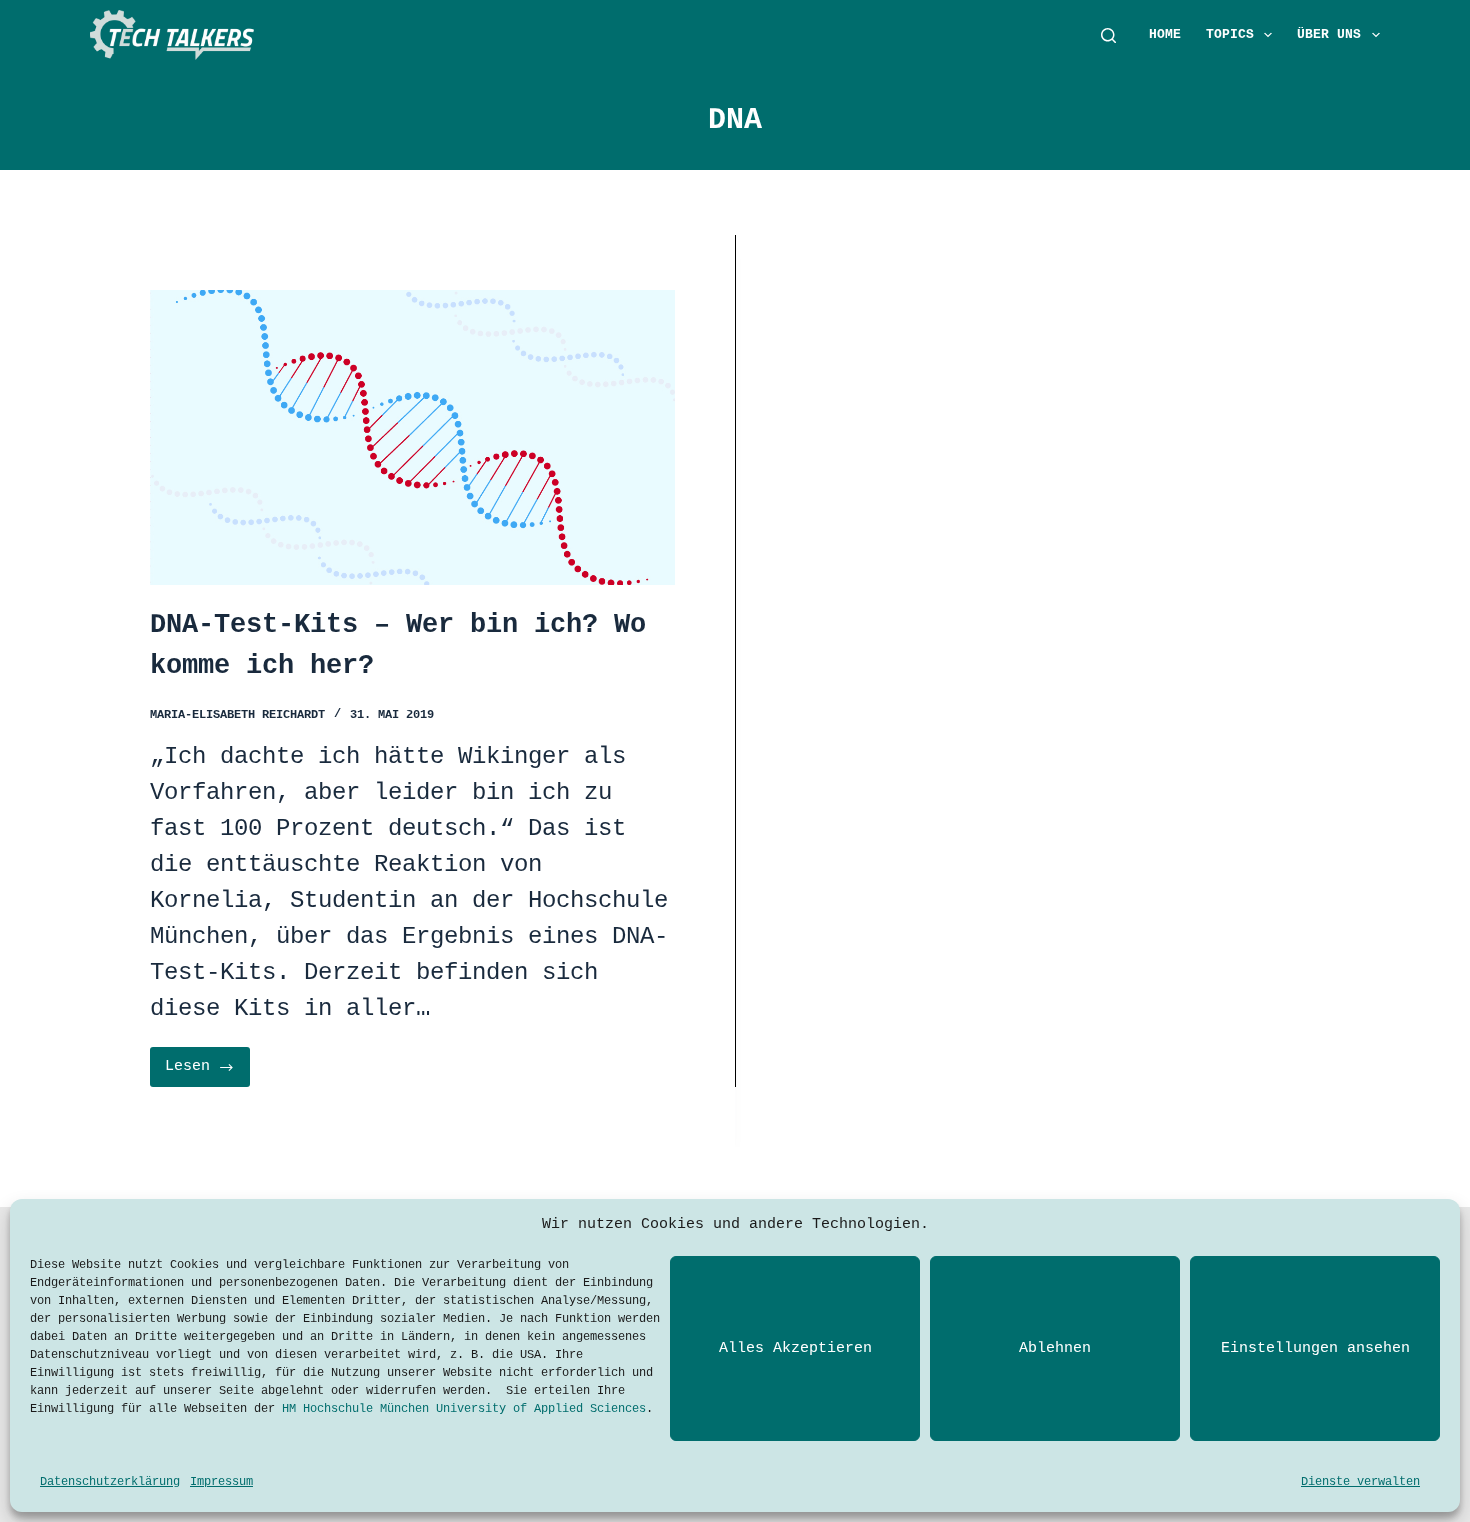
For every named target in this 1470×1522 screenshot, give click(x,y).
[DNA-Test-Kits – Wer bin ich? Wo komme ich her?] (412, 437)
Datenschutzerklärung (110, 1482)
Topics (1230, 34)
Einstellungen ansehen (1315, 1348)
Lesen (204, 1072)
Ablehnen (1055, 1348)
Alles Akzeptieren (795, 1348)
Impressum (221, 1482)
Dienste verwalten (1360, 1482)
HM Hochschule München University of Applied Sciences (464, 1409)
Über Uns (1329, 34)
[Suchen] (1108, 35)
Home (1165, 34)
